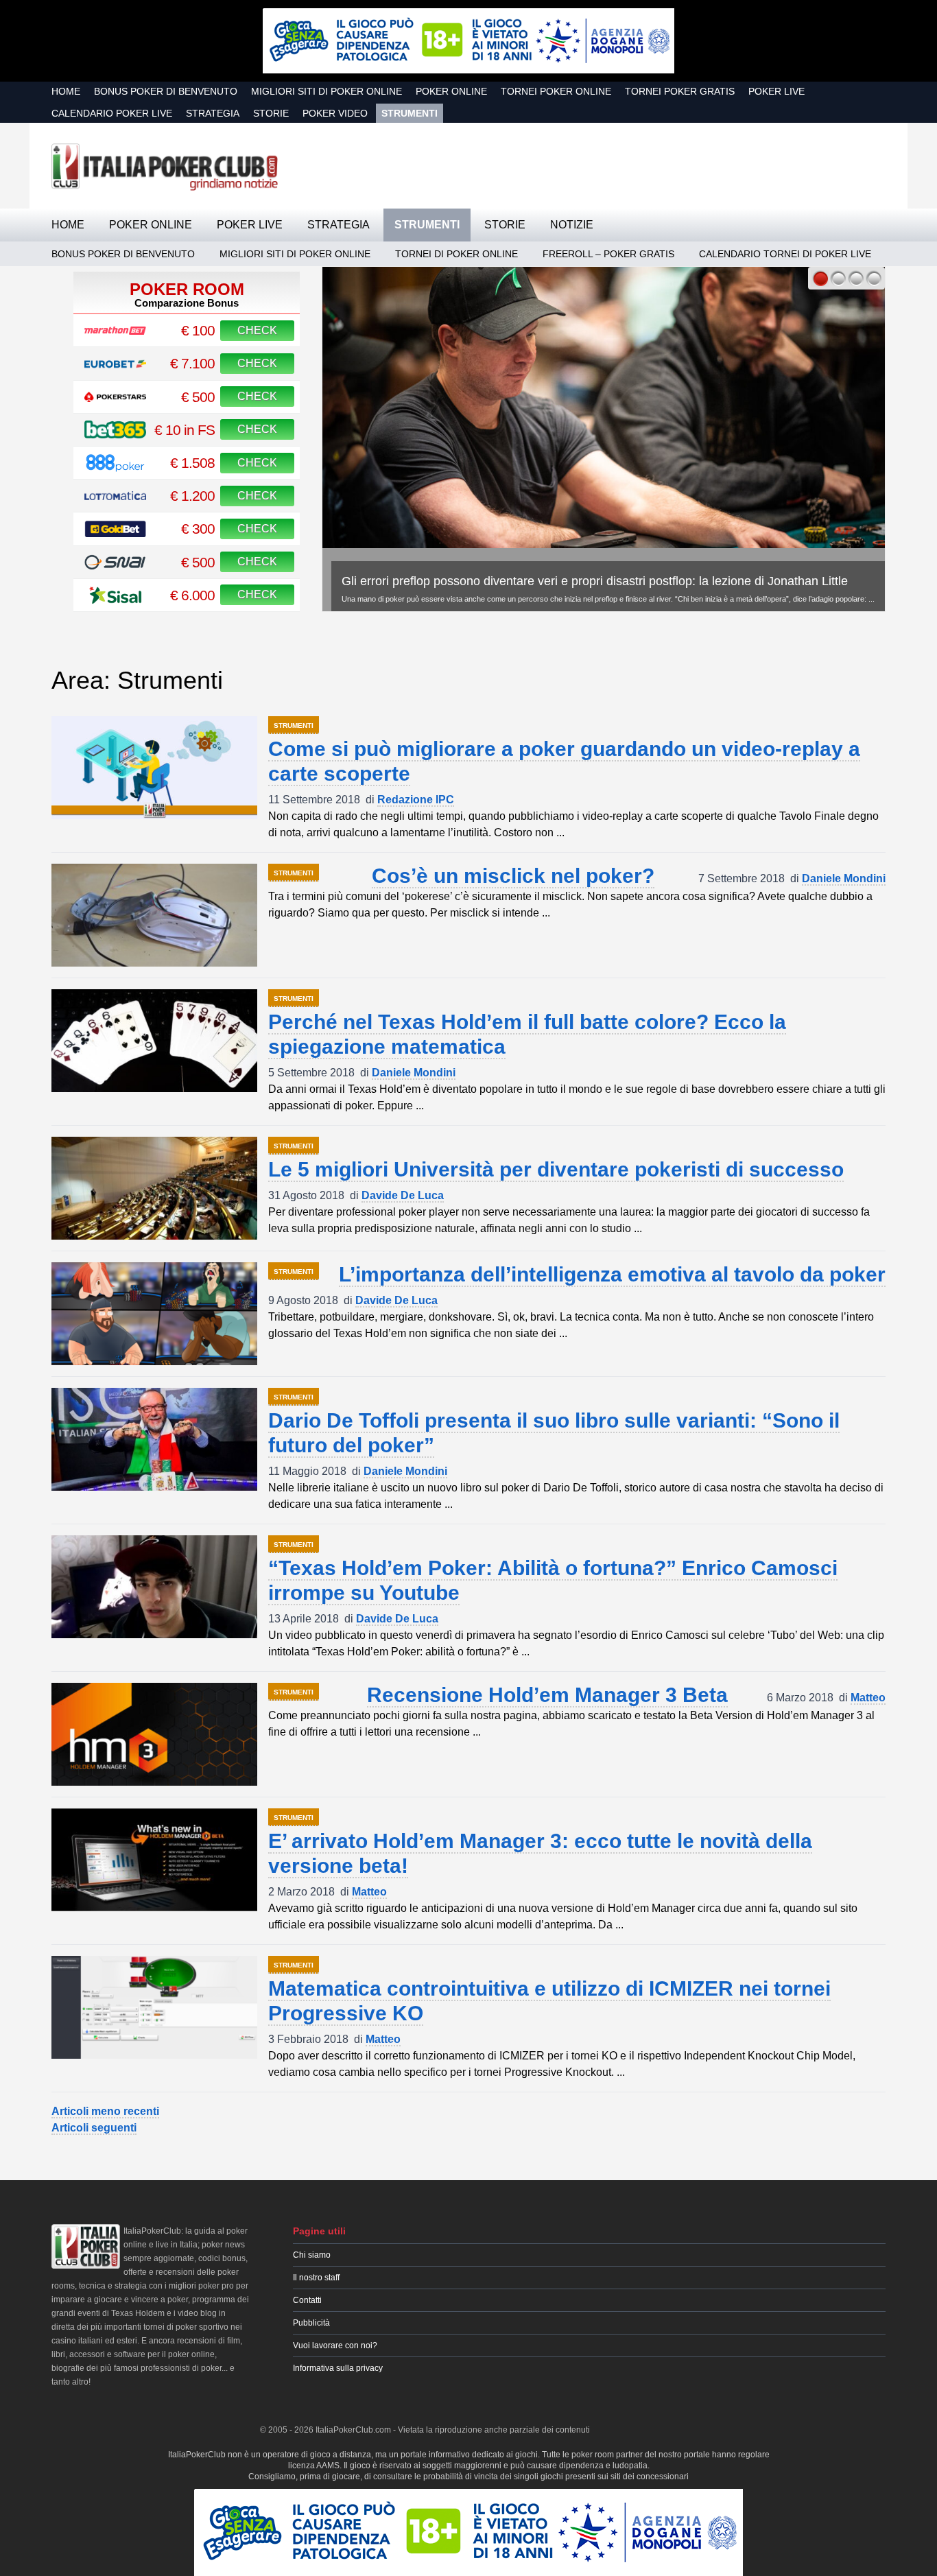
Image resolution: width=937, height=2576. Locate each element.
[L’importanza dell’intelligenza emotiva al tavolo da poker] (154, 1314)
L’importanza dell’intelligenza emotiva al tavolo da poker (612, 1274)
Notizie (572, 225)
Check (257, 330)
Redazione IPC (416, 800)
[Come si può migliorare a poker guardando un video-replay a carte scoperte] (154, 768)
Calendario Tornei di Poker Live (785, 254)
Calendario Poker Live (112, 113)
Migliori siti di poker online (327, 91)
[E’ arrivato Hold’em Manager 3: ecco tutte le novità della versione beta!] (154, 1860)
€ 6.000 (192, 595)
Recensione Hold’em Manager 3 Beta (547, 1695)
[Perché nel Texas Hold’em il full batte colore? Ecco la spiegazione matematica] (154, 1041)
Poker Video (335, 113)
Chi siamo (312, 2255)
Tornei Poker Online (556, 91)
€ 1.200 (192, 496)
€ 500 (198, 397)
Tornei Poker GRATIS (680, 91)
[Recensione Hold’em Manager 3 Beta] (154, 1734)
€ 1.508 (192, 463)
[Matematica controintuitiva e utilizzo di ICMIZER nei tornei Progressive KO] (154, 2007)
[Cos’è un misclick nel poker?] (154, 915)
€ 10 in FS (185, 430)
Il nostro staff (316, 2278)
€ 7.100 (192, 363)
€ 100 (198, 330)
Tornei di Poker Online (456, 254)
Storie (271, 113)
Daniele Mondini (844, 878)
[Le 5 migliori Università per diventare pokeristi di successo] (154, 1188)
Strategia (213, 113)
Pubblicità (311, 2323)
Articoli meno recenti (105, 2111)
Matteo (868, 1698)
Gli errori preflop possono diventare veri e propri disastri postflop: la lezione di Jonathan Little (595, 581)
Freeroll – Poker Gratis (608, 254)
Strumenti (410, 113)
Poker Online (451, 91)
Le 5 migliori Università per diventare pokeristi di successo (556, 1169)
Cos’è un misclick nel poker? (513, 876)
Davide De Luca (403, 1195)
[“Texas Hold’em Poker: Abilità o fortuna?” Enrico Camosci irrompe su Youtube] (154, 1587)
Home (66, 91)
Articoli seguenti (94, 2128)
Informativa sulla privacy (338, 2368)
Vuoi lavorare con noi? (335, 2345)
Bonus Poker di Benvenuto (166, 91)
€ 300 (198, 529)
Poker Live (776, 91)
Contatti (307, 2300)
